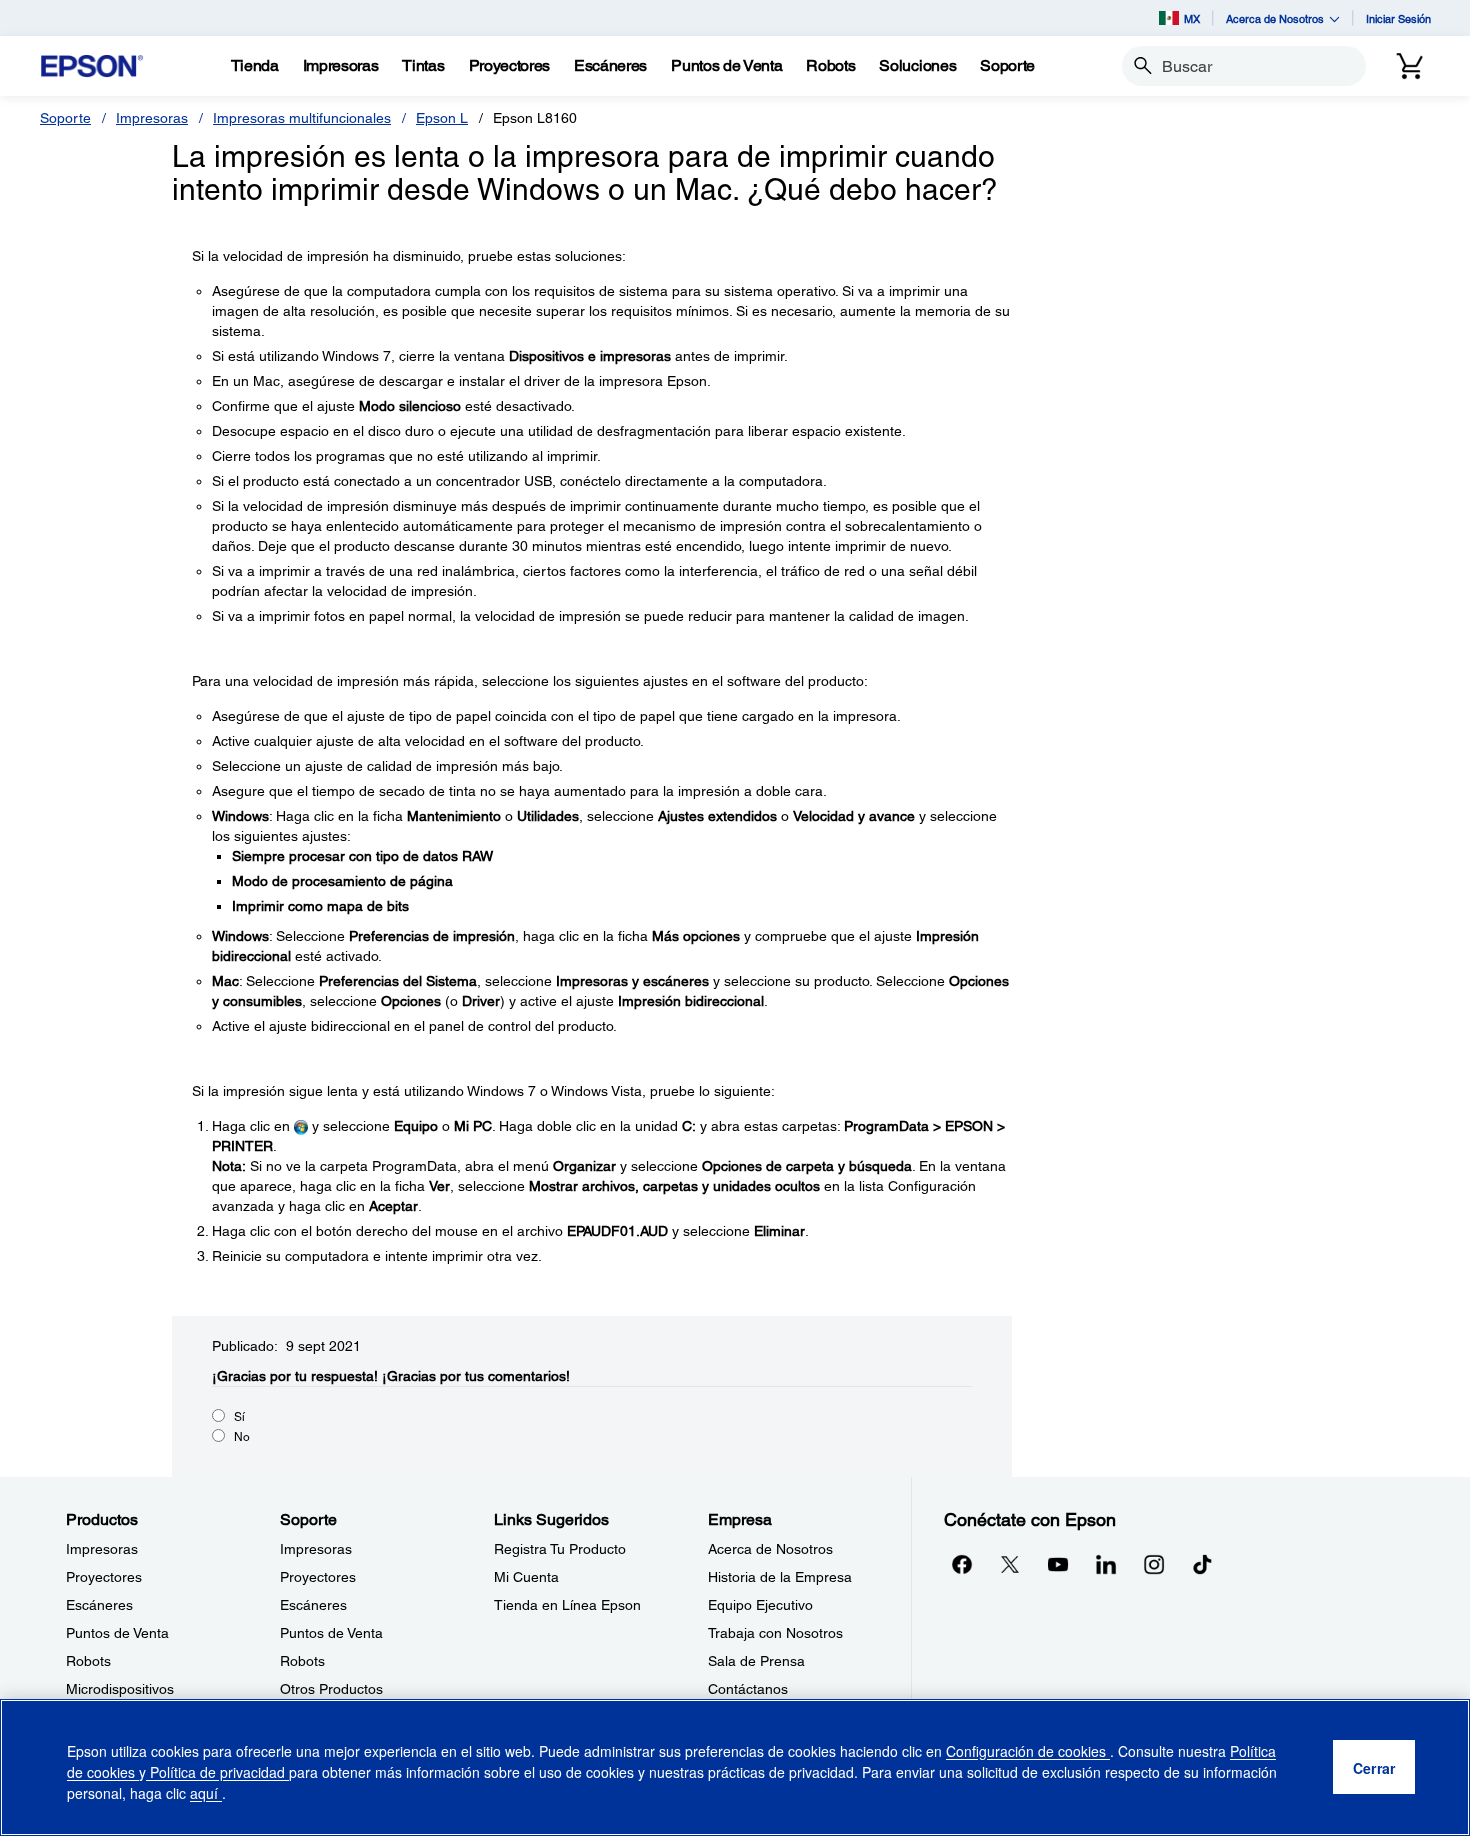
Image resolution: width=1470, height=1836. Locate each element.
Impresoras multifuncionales (302, 118)
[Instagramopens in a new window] (1154, 1564)
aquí (206, 1793)
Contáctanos (748, 1689)
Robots (88, 1661)
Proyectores (104, 1577)
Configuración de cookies (1028, 1751)
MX (1192, 18)
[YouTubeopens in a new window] (1058, 1564)
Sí (239, 1417)
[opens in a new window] (1202, 1564)
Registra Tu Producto (560, 1549)
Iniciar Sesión (1398, 18)
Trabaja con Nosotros (775, 1633)
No (242, 1437)
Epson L (442, 118)
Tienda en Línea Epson (567, 1605)
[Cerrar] (1374, 1768)
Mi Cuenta (526, 1577)
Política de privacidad (217, 1772)
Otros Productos (331, 1689)
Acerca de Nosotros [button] (1275, 18)
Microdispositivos (120, 1689)
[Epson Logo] (92, 66)
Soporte (65, 118)
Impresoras (152, 118)
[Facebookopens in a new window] (962, 1564)
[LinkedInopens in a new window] (1106, 1564)
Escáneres (99, 1605)
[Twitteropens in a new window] (1010, 1564)
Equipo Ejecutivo (760, 1605)
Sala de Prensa (756, 1661)
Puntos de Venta (117, 1633)
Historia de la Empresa (780, 1577)
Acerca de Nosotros (770, 1549)
